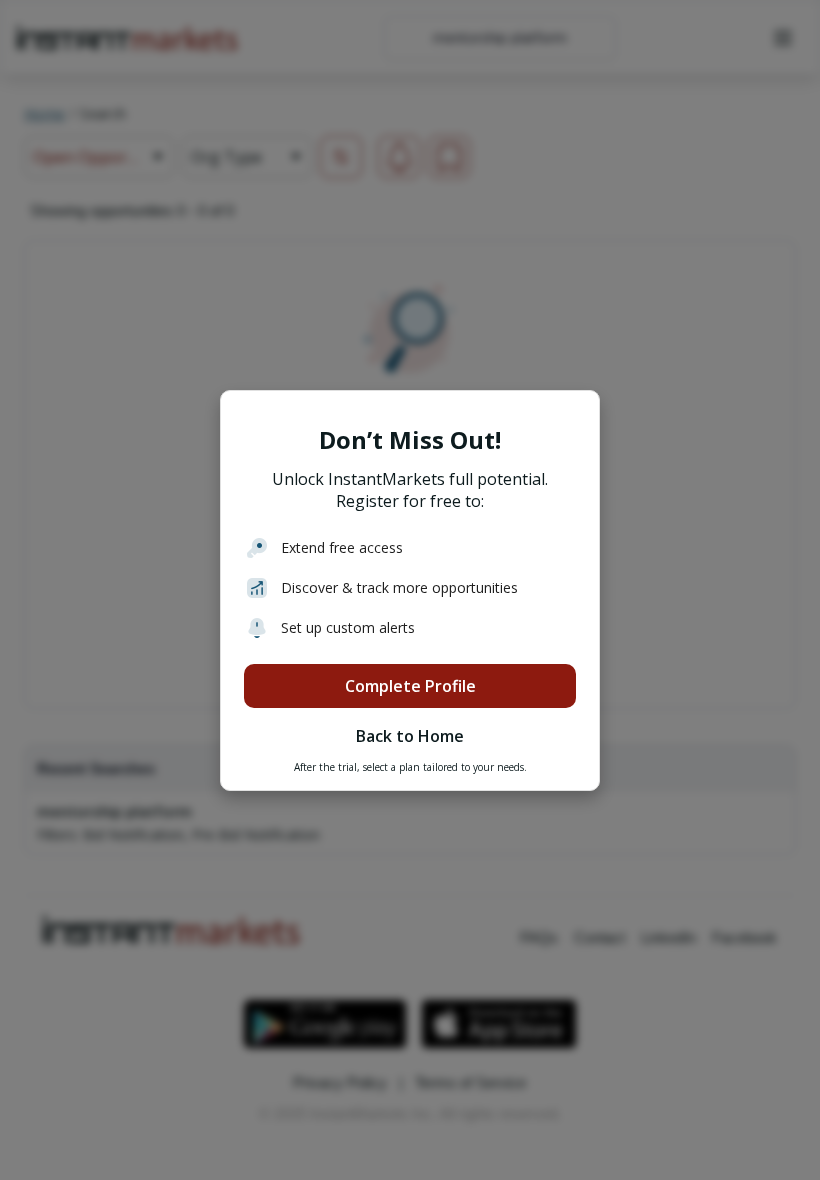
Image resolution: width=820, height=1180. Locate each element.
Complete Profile (410, 686)
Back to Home (410, 736)
